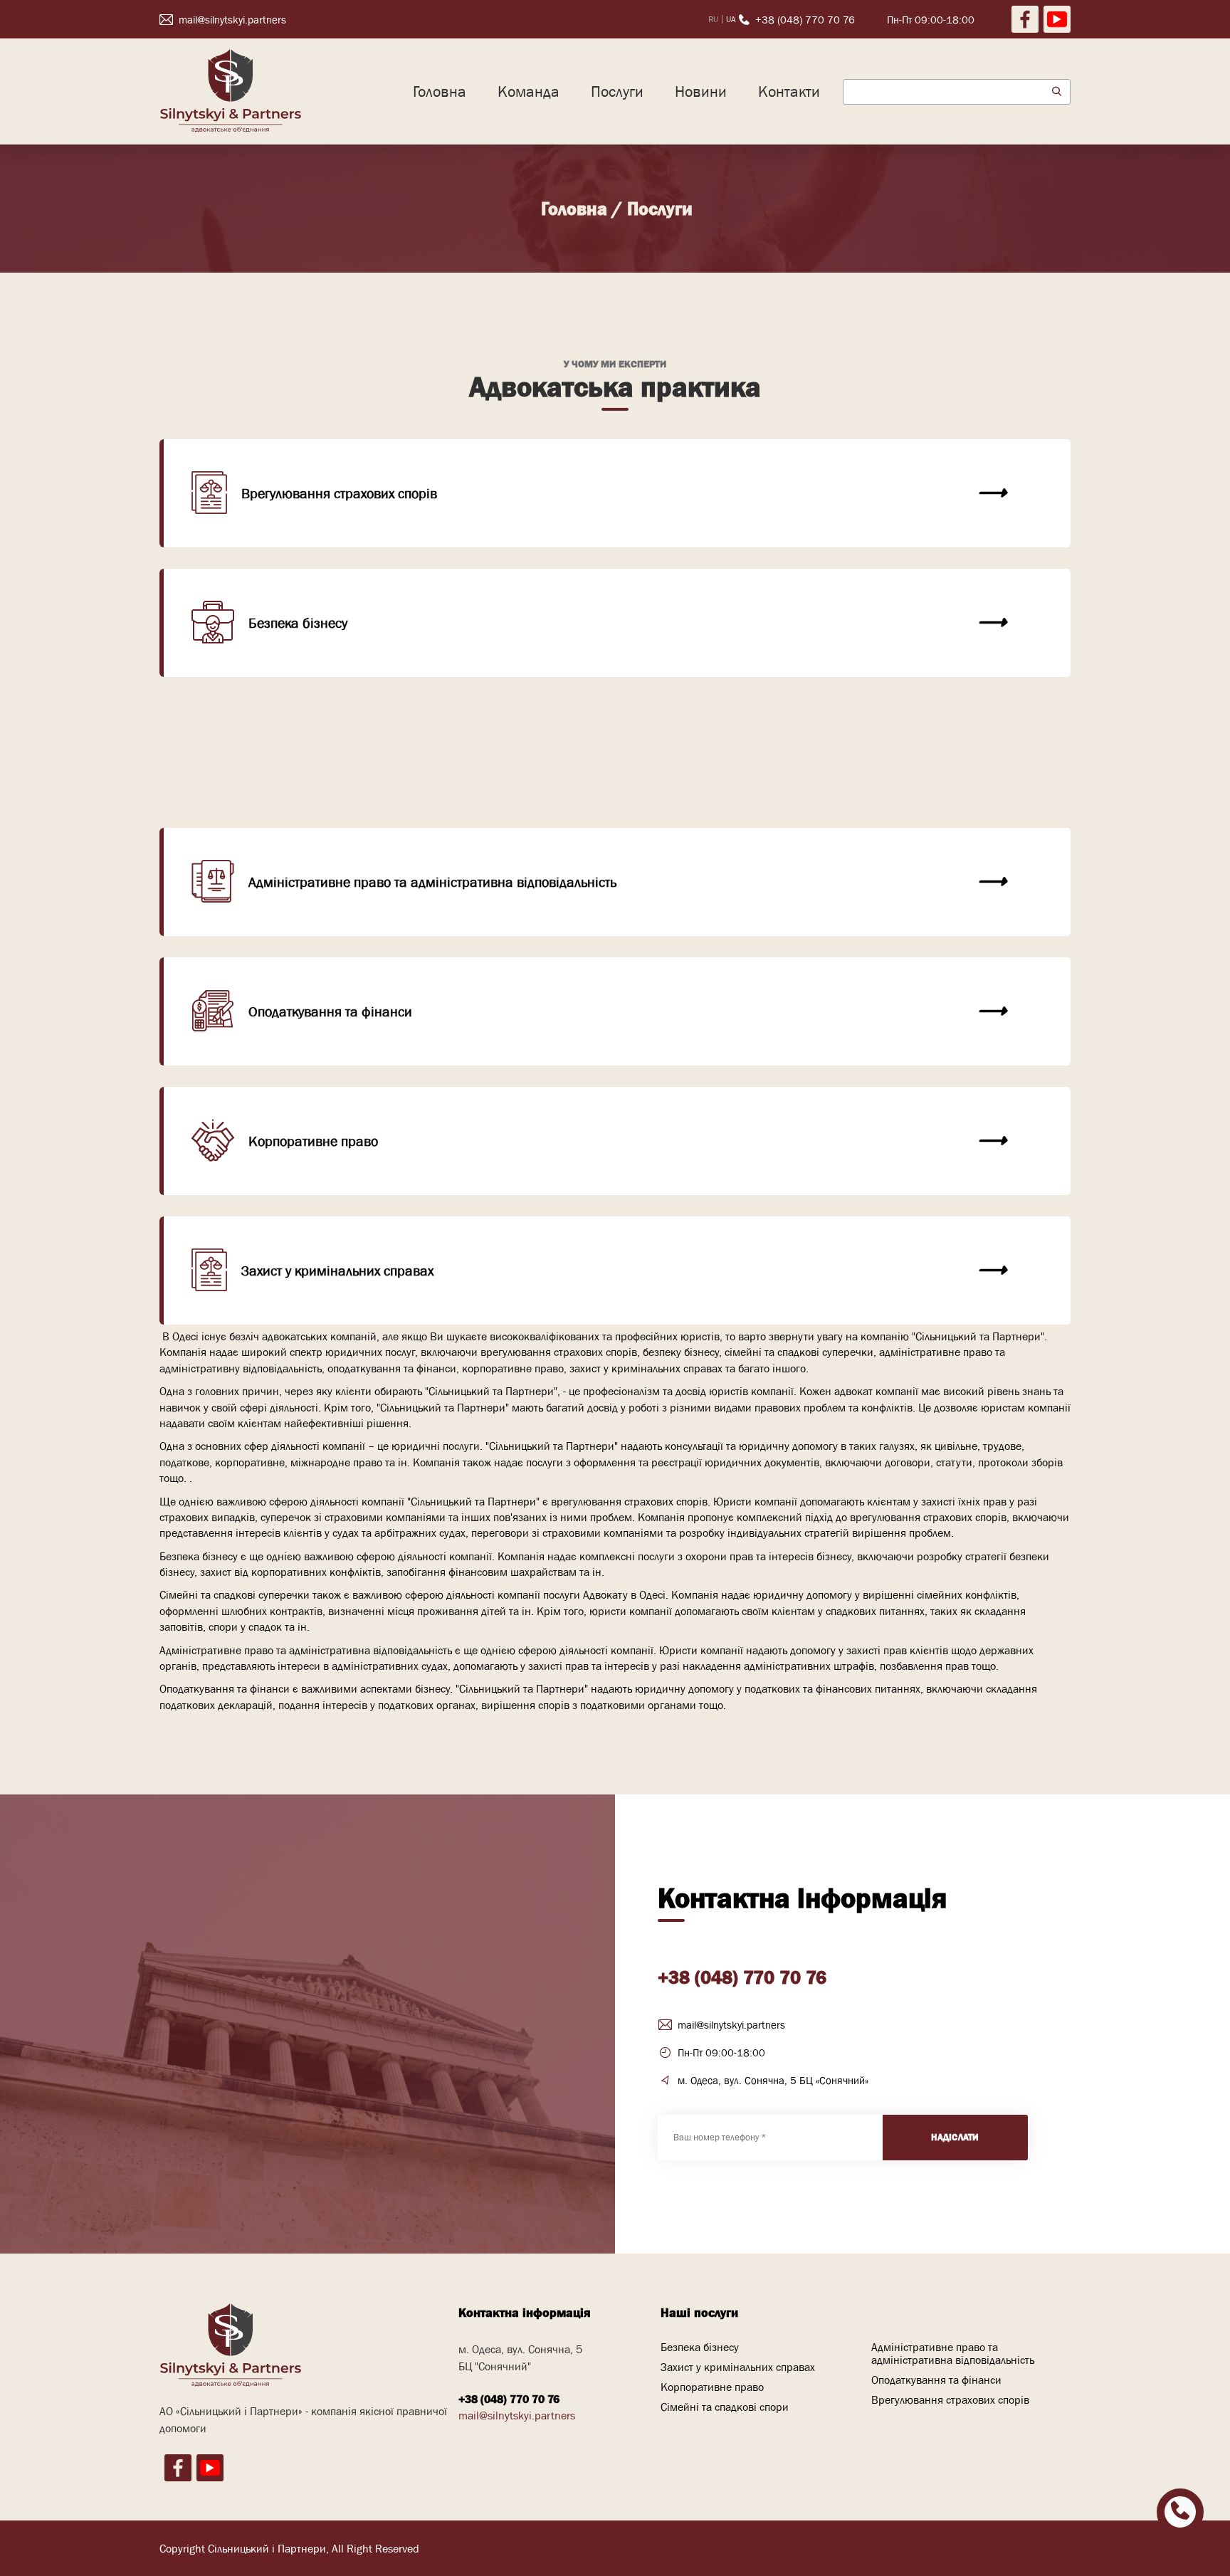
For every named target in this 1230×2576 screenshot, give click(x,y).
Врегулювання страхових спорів (339, 493)
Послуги (617, 91)
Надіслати (955, 2137)
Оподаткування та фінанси (936, 2380)
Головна (440, 91)
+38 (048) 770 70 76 (742, 1977)
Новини (701, 91)
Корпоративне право (313, 1141)
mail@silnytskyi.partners (731, 2025)
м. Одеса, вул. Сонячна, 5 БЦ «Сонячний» (773, 2080)
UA (731, 19)
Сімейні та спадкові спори (329, 788)
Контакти (789, 91)
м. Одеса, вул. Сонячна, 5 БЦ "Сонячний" (520, 2357)
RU (713, 19)
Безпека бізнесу (298, 623)
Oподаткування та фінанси (330, 1011)
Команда (529, 91)
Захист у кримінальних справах (337, 1271)
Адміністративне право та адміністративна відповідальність (432, 882)
